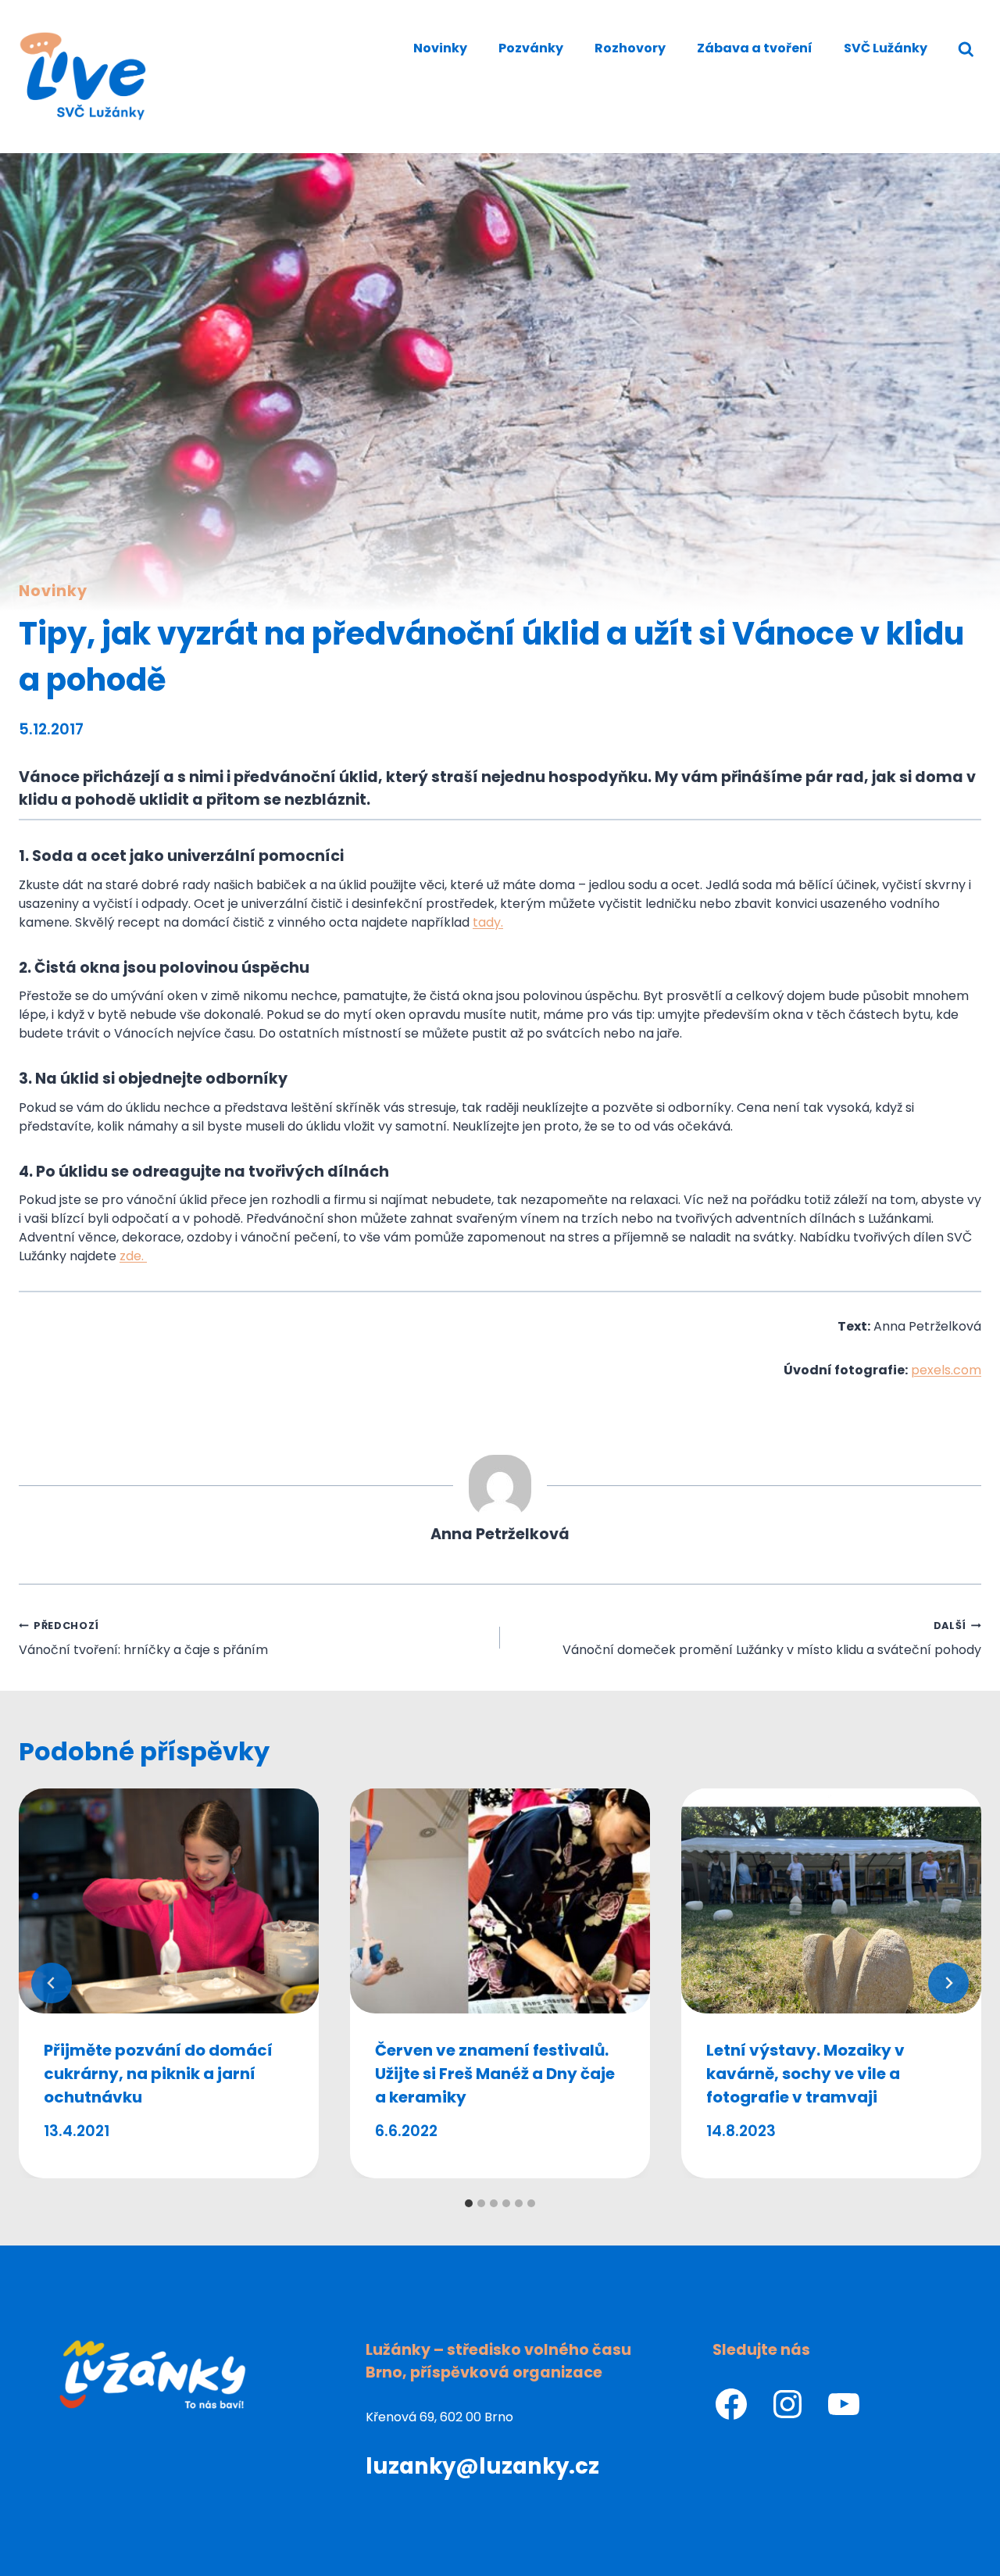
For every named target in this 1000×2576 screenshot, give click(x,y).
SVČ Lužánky (886, 48)
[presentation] (169, 1901)
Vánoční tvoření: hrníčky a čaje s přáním (143, 1639)
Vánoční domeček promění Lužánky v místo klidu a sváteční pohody (772, 1639)
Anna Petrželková (500, 1534)
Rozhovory (630, 48)
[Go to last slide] (52, 1983)
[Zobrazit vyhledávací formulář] (966, 50)
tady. (488, 922)
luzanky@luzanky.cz (482, 2466)
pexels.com (946, 1370)
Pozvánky (531, 48)
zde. (133, 1256)
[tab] (469, 2203)
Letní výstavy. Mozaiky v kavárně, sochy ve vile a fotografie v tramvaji (805, 2074)
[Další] (948, 1983)
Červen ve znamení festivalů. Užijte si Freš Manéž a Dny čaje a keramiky (495, 2074)
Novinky (440, 48)
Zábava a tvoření (755, 48)
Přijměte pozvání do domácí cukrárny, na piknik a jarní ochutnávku (158, 2074)
